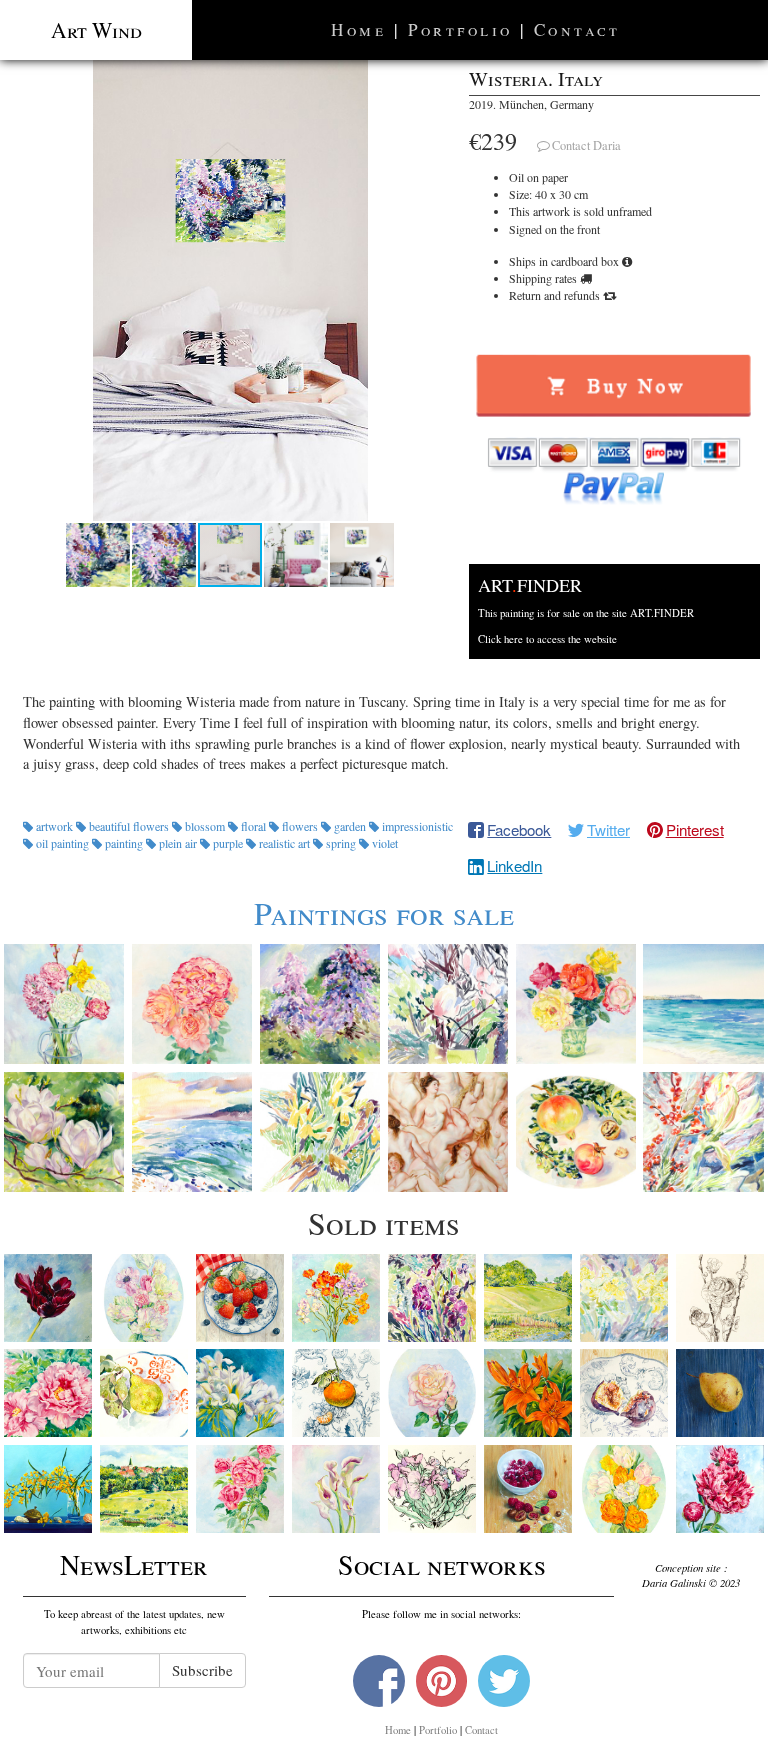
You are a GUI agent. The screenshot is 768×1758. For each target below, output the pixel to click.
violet (383, 843)
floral (253, 826)
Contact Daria (586, 145)
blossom (205, 826)
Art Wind (96, 29)
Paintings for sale (384, 912)
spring (341, 843)
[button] (230, 290)
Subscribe (202, 1670)
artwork (54, 826)
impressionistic (416, 826)
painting (124, 843)
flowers (300, 826)
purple (228, 843)
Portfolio (460, 29)
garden (350, 826)
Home (358, 29)
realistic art (284, 843)
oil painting (62, 843)
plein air (178, 843)
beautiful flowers (129, 826)
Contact (577, 29)
